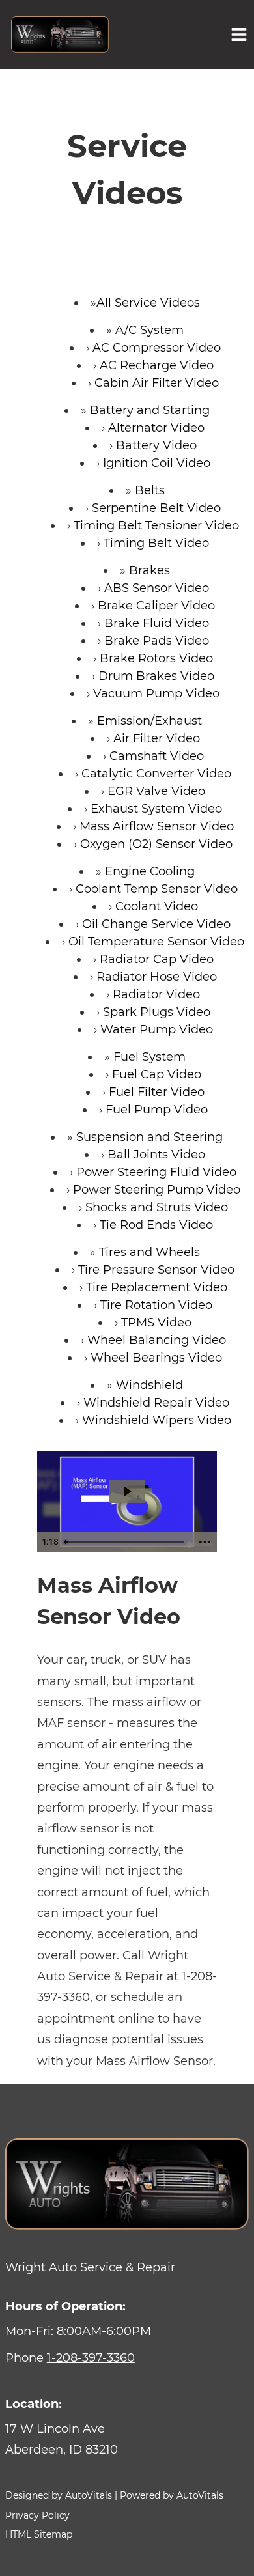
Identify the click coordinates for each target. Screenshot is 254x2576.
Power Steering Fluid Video (156, 1172)
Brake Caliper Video (156, 606)
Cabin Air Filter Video (157, 383)
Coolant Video (157, 906)
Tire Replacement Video (157, 1287)
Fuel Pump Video (157, 1110)
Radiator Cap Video (157, 959)
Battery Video (156, 445)
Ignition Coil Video (157, 463)
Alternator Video (156, 428)
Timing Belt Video (156, 543)
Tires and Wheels (149, 1252)
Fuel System (149, 1057)
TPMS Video (156, 1323)
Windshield (149, 1385)
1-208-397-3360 (91, 2358)
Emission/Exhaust (149, 721)
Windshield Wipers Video (157, 1420)
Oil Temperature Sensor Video (156, 942)
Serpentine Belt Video (156, 508)
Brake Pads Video (157, 641)
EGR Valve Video (156, 791)
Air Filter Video (157, 738)
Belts (150, 490)
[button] (127, 2440)
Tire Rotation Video (156, 1305)
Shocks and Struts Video (157, 1207)
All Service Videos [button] (148, 303)
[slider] (126, 1542)
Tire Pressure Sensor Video (156, 1270)
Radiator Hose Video (157, 977)
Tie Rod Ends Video (156, 1225)
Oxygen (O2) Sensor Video (156, 844)
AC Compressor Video (157, 348)
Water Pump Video (157, 1029)
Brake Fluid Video (157, 623)
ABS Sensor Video (157, 588)
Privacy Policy (37, 2515)
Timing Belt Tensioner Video (156, 525)
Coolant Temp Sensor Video (157, 889)
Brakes (149, 570)
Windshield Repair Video (156, 1403)
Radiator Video (156, 994)
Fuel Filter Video (157, 1092)
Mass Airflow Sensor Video (157, 826)
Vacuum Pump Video (156, 693)
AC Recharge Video (157, 365)
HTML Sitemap (39, 2534)
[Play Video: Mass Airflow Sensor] (127, 1491)
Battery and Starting (150, 410)
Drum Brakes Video (156, 676)
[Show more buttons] (205, 1542)
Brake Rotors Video (156, 658)
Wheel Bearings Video (156, 1358)
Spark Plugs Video (157, 1012)
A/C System (149, 330)
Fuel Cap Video (157, 1074)
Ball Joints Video (156, 1155)
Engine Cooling (150, 871)
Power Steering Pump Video (157, 1190)
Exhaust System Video (156, 809)
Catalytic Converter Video (156, 774)
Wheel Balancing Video (157, 1340)
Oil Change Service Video (156, 924)
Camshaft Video (157, 756)
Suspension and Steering (149, 1137)
